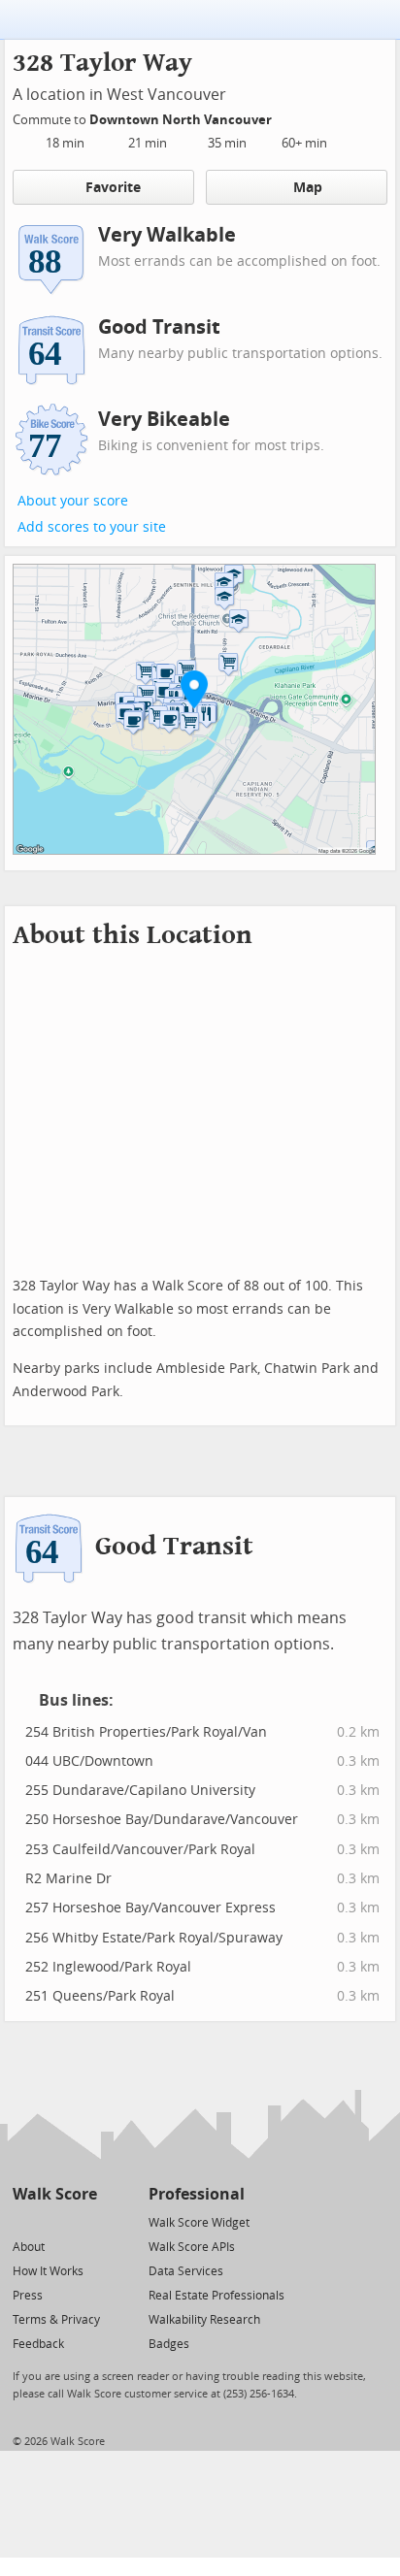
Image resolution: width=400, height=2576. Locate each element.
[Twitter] (24, 2221)
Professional (197, 2194)
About (29, 2247)
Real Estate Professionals (217, 2296)
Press (28, 2296)
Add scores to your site (92, 527)
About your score (73, 501)
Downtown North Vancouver (182, 120)
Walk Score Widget (199, 2223)
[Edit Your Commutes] (284, 117)
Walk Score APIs (192, 2247)
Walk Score (55, 2194)
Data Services (186, 2271)
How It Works (48, 2271)
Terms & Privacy (56, 2320)
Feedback (38, 2344)
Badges (169, 2344)
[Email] (84, 2221)
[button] (194, 689)
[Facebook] (54, 2221)
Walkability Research (204, 2320)
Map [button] (308, 188)
